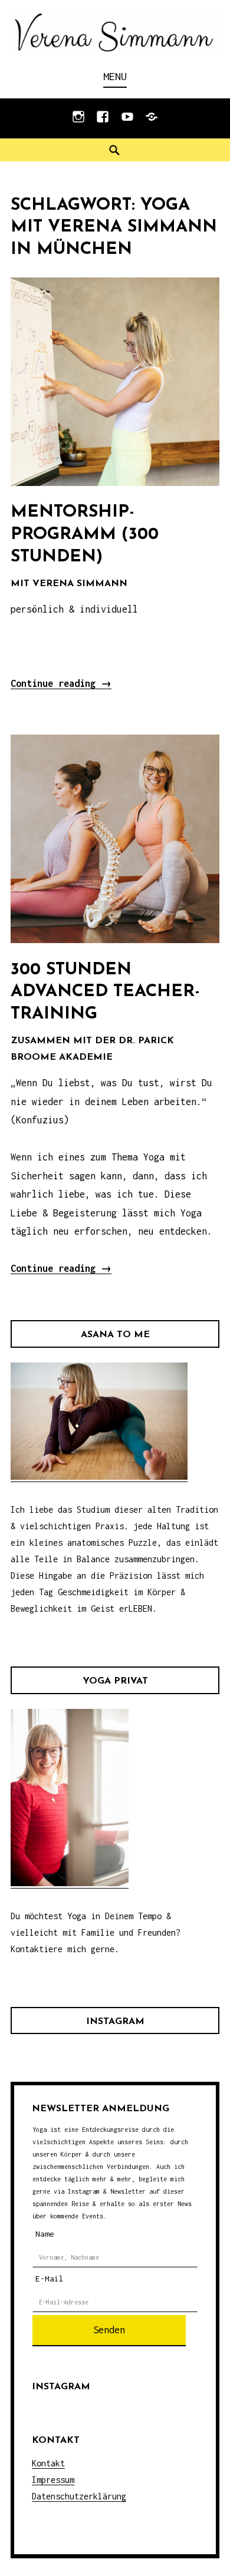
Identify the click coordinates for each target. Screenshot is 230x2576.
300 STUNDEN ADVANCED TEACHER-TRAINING (105, 992)
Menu (115, 76)
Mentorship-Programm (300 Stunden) (85, 534)
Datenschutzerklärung (79, 2496)
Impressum (53, 2480)
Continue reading (61, 684)
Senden (109, 2330)
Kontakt (48, 2463)
